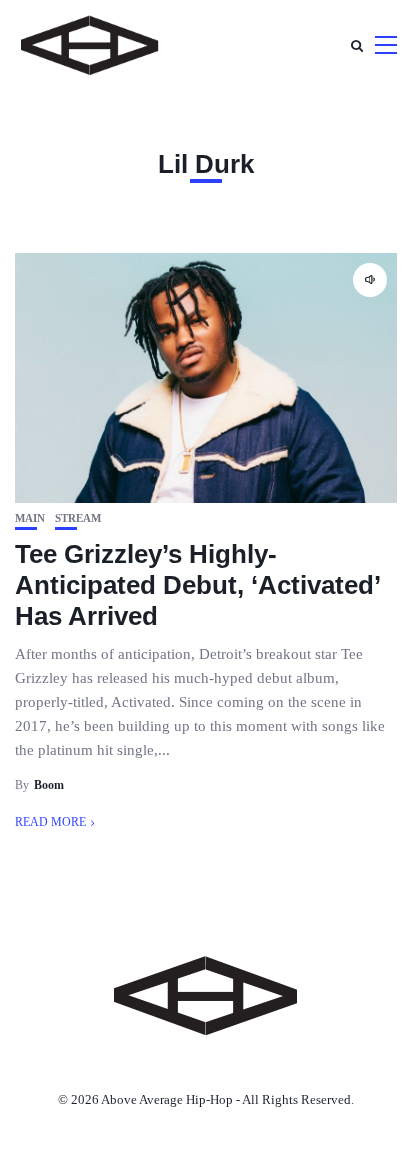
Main (30, 518)
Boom (49, 785)
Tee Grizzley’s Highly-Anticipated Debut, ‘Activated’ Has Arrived (197, 585)
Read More (50, 822)
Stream (78, 518)
